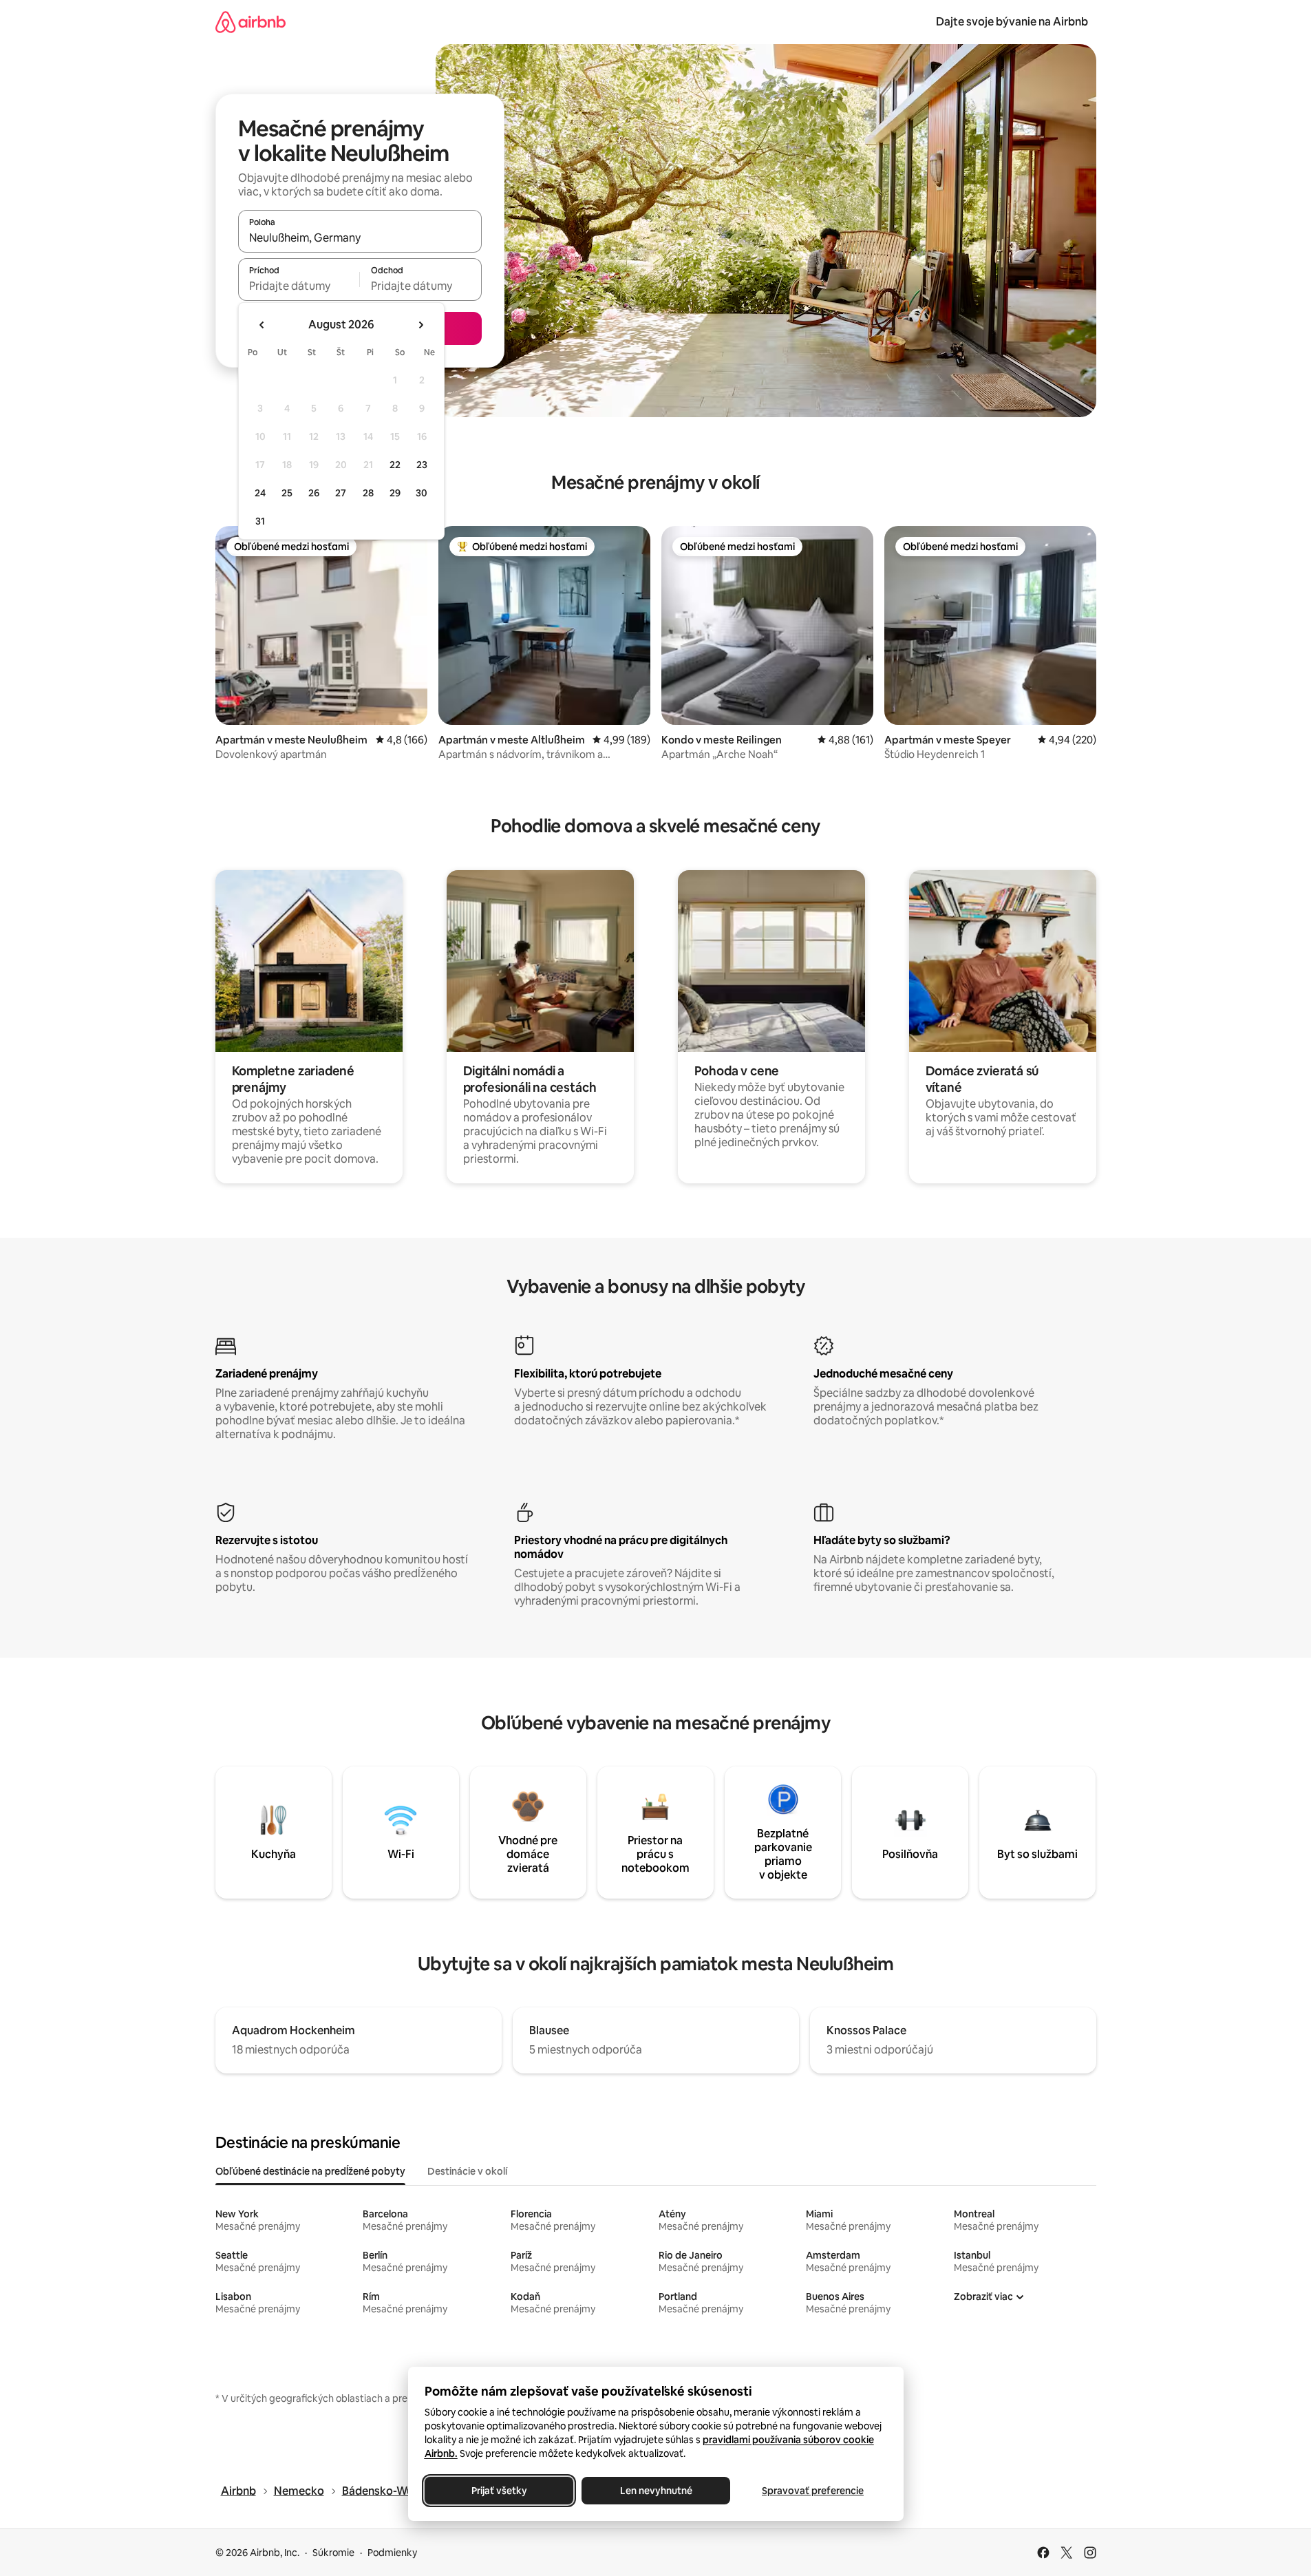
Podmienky (392, 2553)
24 (260, 493)
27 (341, 493)
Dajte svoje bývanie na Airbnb (1012, 22)
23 (422, 465)
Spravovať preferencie (813, 2491)
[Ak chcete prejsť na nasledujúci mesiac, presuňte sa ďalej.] (420, 325)
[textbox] (299, 286)
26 (314, 493)
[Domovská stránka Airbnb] (251, 22)
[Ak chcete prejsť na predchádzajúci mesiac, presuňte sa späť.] (262, 325)
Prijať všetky (499, 2491)
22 (395, 465)
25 (287, 493)
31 (260, 521)
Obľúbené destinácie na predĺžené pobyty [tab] (310, 2171)
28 (368, 493)
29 (395, 493)
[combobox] (360, 237)
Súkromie (333, 2553)
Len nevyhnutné (655, 2491)
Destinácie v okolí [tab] (467, 2171)
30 (422, 493)
